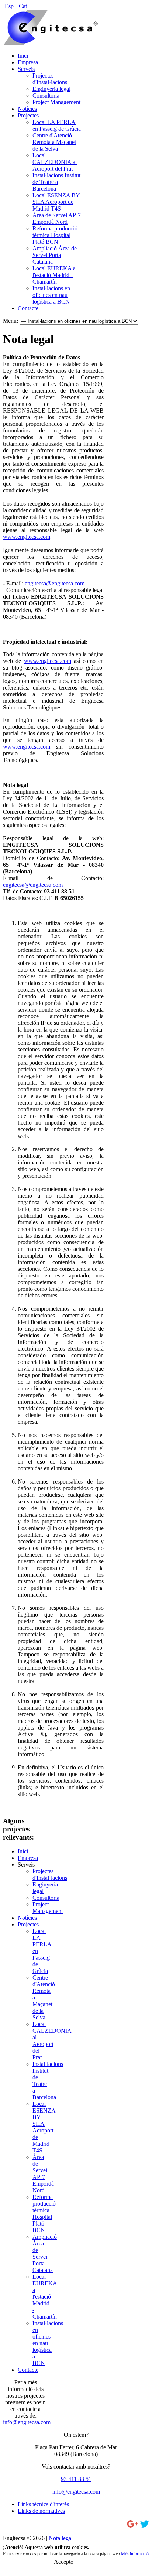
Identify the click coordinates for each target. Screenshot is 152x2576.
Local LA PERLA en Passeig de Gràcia (57, 125)
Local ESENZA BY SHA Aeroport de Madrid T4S (56, 202)
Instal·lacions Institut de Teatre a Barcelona (56, 182)
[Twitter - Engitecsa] (144, 2526)
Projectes (28, 115)
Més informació (135, 2554)
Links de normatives (41, 2511)
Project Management (56, 102)
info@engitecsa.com (27, 2422)
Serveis (26, 69)
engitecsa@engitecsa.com (55, 583)
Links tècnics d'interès (43, 2504)
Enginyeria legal (51, 89)
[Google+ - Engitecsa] (133, 2526)
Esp (10, 6)
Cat (23, 6)
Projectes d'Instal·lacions (50, 79)
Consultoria (46, 95)
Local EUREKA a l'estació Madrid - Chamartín (54, 275)
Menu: (11, 321)
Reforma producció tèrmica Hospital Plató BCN (55, 235)
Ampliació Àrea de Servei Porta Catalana (55, 255)
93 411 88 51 (76, 2479)
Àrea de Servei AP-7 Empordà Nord (57, 218)
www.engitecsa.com (27, 537)
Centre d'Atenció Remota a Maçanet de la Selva (54, 142)
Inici (23, 56)
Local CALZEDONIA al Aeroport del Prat (55, 162)
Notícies (27, 109)
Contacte (28, 308)
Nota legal (61, 2538)
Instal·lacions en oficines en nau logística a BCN (51, 295)
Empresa (28, 62)
